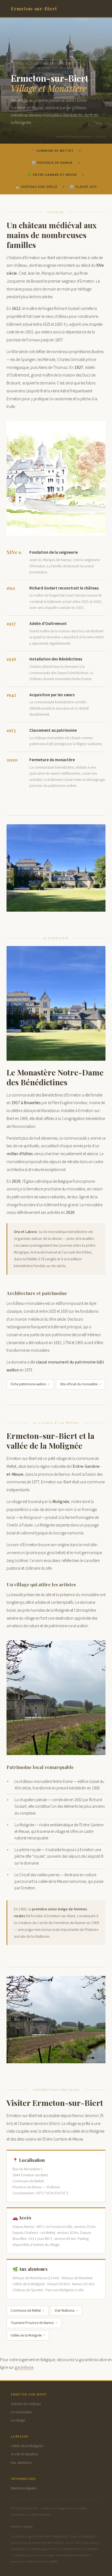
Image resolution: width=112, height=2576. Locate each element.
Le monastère (21, 2412)
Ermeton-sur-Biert (34, 8)
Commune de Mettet (26, 2311)
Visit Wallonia (65, 2311)
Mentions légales (24, 2488)
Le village (18, 2420)
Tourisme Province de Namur (32, 2323)
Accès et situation (24, 2454)
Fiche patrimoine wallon (28, 1384)
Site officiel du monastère (79, 1384)
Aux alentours (21, 2463)
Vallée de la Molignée (26, 2335)
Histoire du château (26, 2404)
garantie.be (24, 2367)
